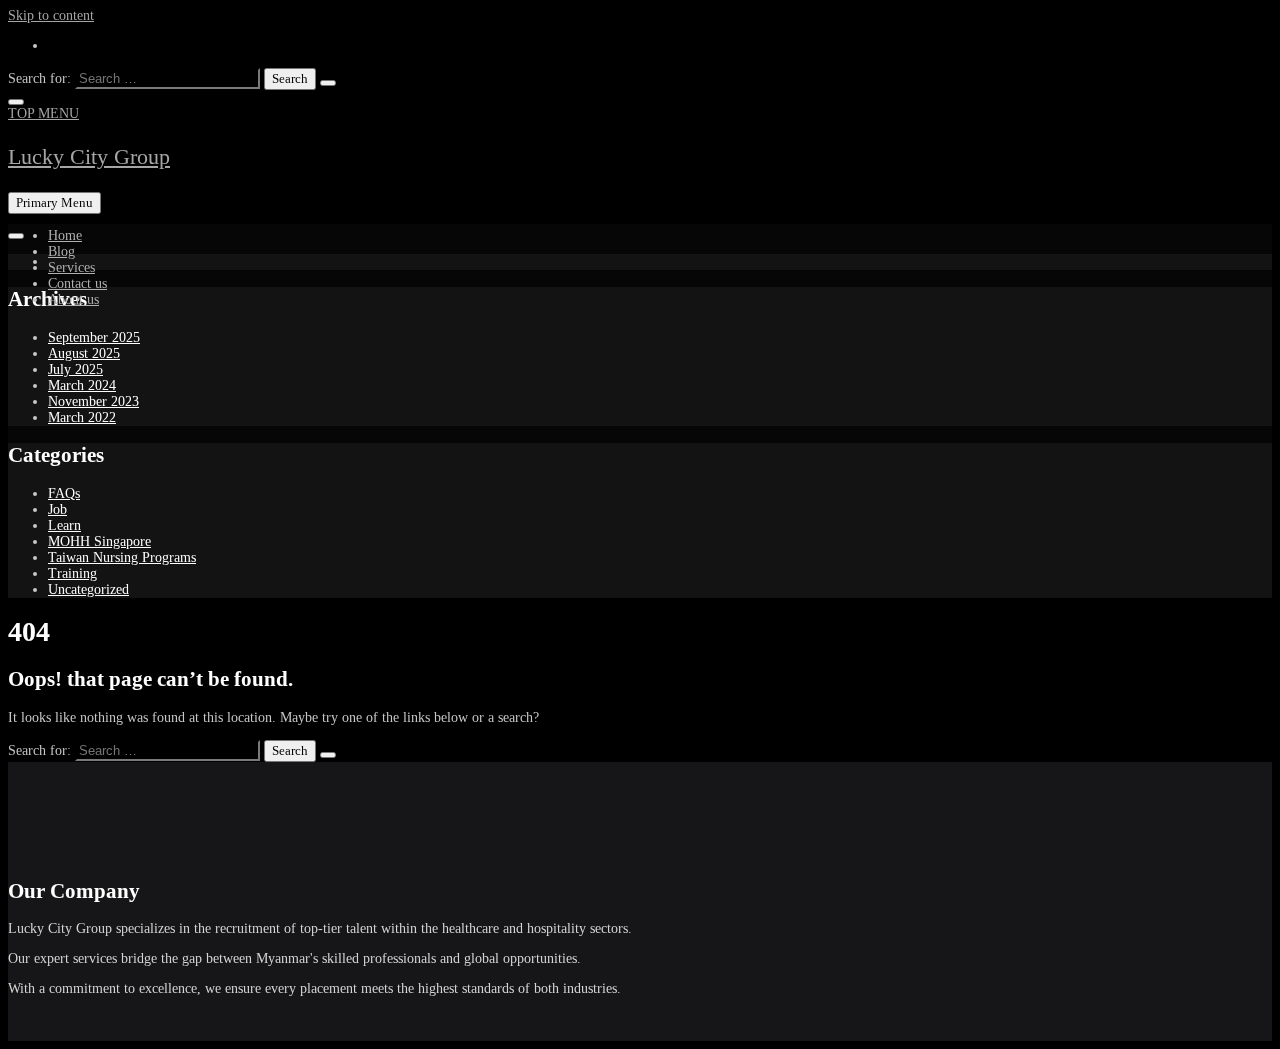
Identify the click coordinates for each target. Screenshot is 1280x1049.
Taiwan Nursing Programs (122, 557)
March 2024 (82, 385)
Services (71, 267)
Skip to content (51, 15)
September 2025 (94, 337)
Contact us (77, 283)
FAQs (64, 493)
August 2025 (84, 353)
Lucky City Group (89, 156)
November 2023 (93, 401)
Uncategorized (88, 589)
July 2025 (75, 369)
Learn (64, 525)
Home (65, 235)
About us (73, 299)
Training (72, 573)
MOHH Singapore (99, 541)
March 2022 (82, 417)
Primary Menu (54, 202)
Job (57, 509)
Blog (61, 251)
